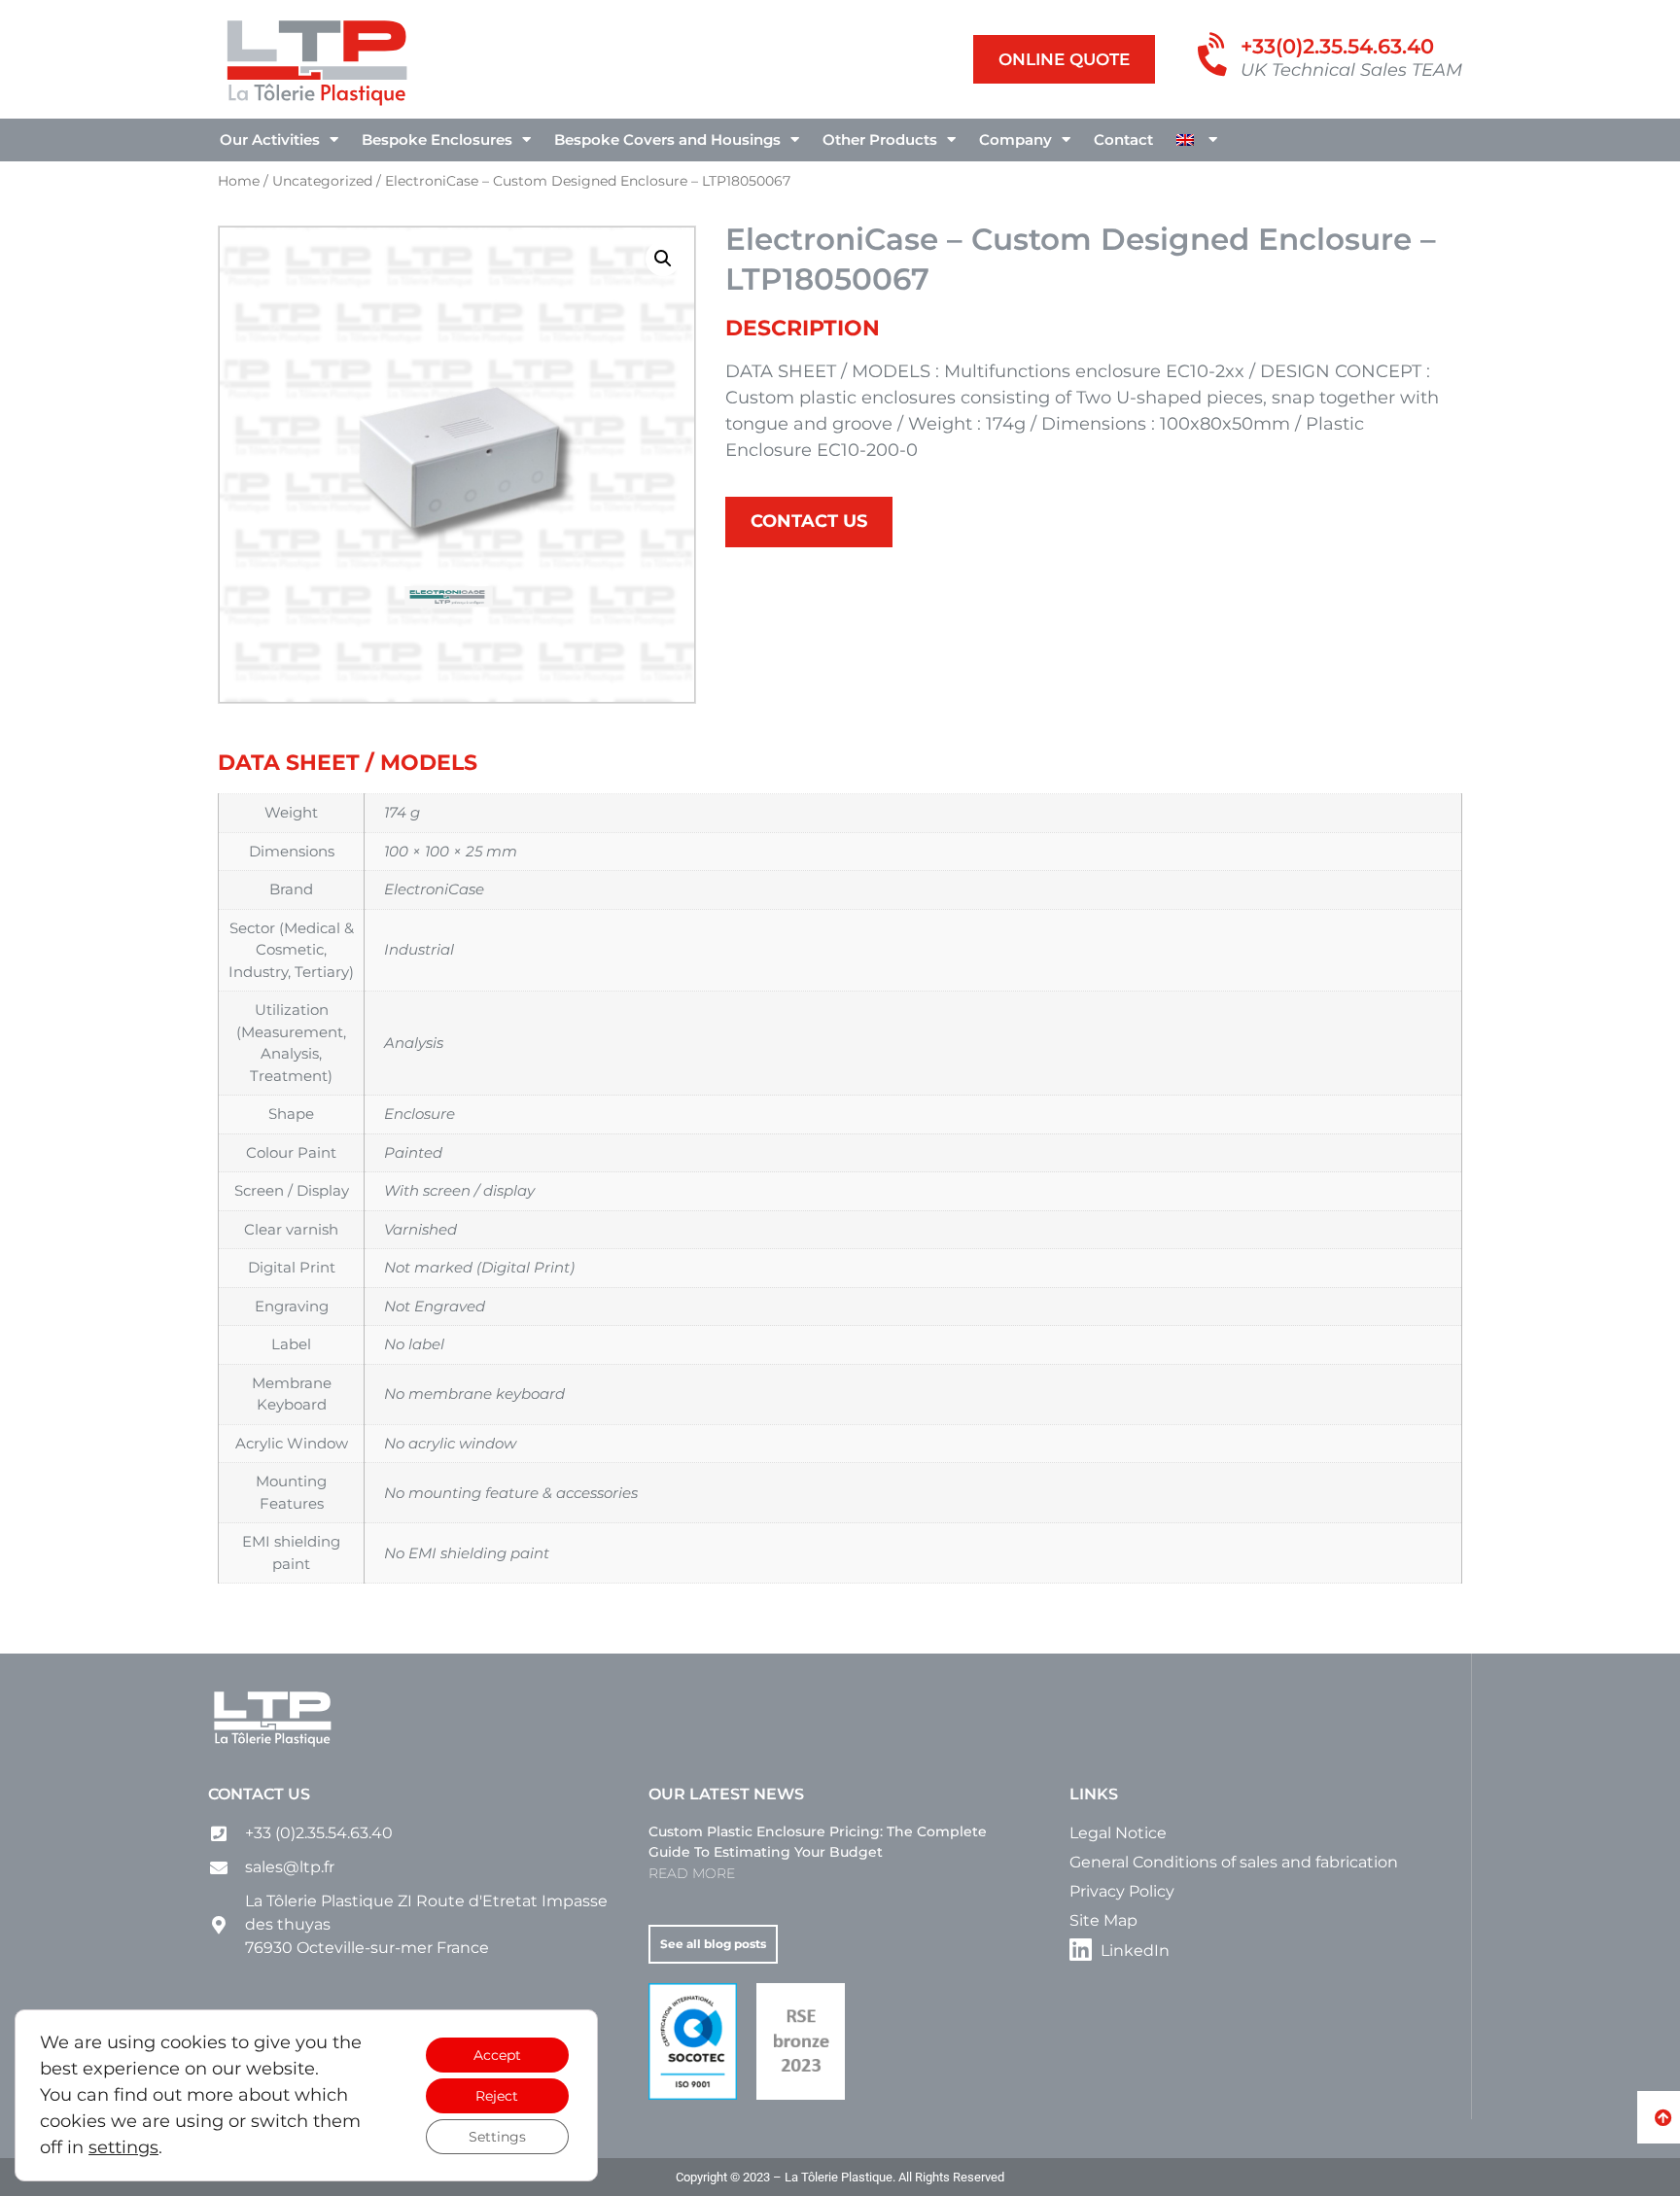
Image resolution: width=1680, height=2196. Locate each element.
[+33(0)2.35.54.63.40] (1215, 56)
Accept (497, 2055)
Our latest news (726, 1794)
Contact (1123, 139)
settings (123, 2147)
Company (1015, 139)
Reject (497, 2096)
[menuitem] (1197, 140)
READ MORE (692, 1873)
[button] (663, 259)
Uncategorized (322, 181)
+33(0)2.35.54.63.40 (1337, 46)
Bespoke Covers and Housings (667, 139)
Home (239, 181)
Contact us (259, 1794)
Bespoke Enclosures (437, 139)
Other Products (880, 139)
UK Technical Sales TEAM (1351, 70)
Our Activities (270, 139)
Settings (497, 2137)
